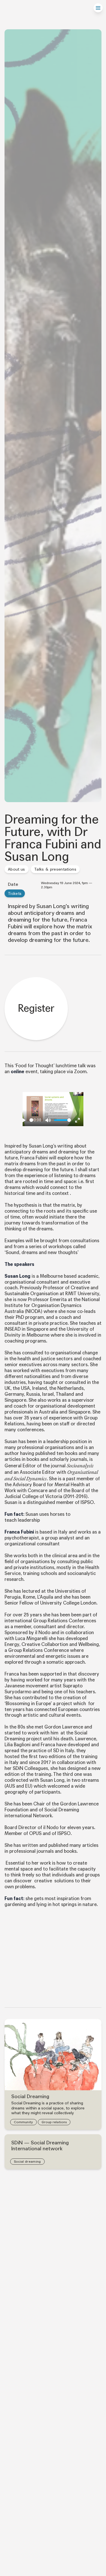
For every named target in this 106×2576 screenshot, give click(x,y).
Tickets (15, 894)
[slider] (31, 1120)
